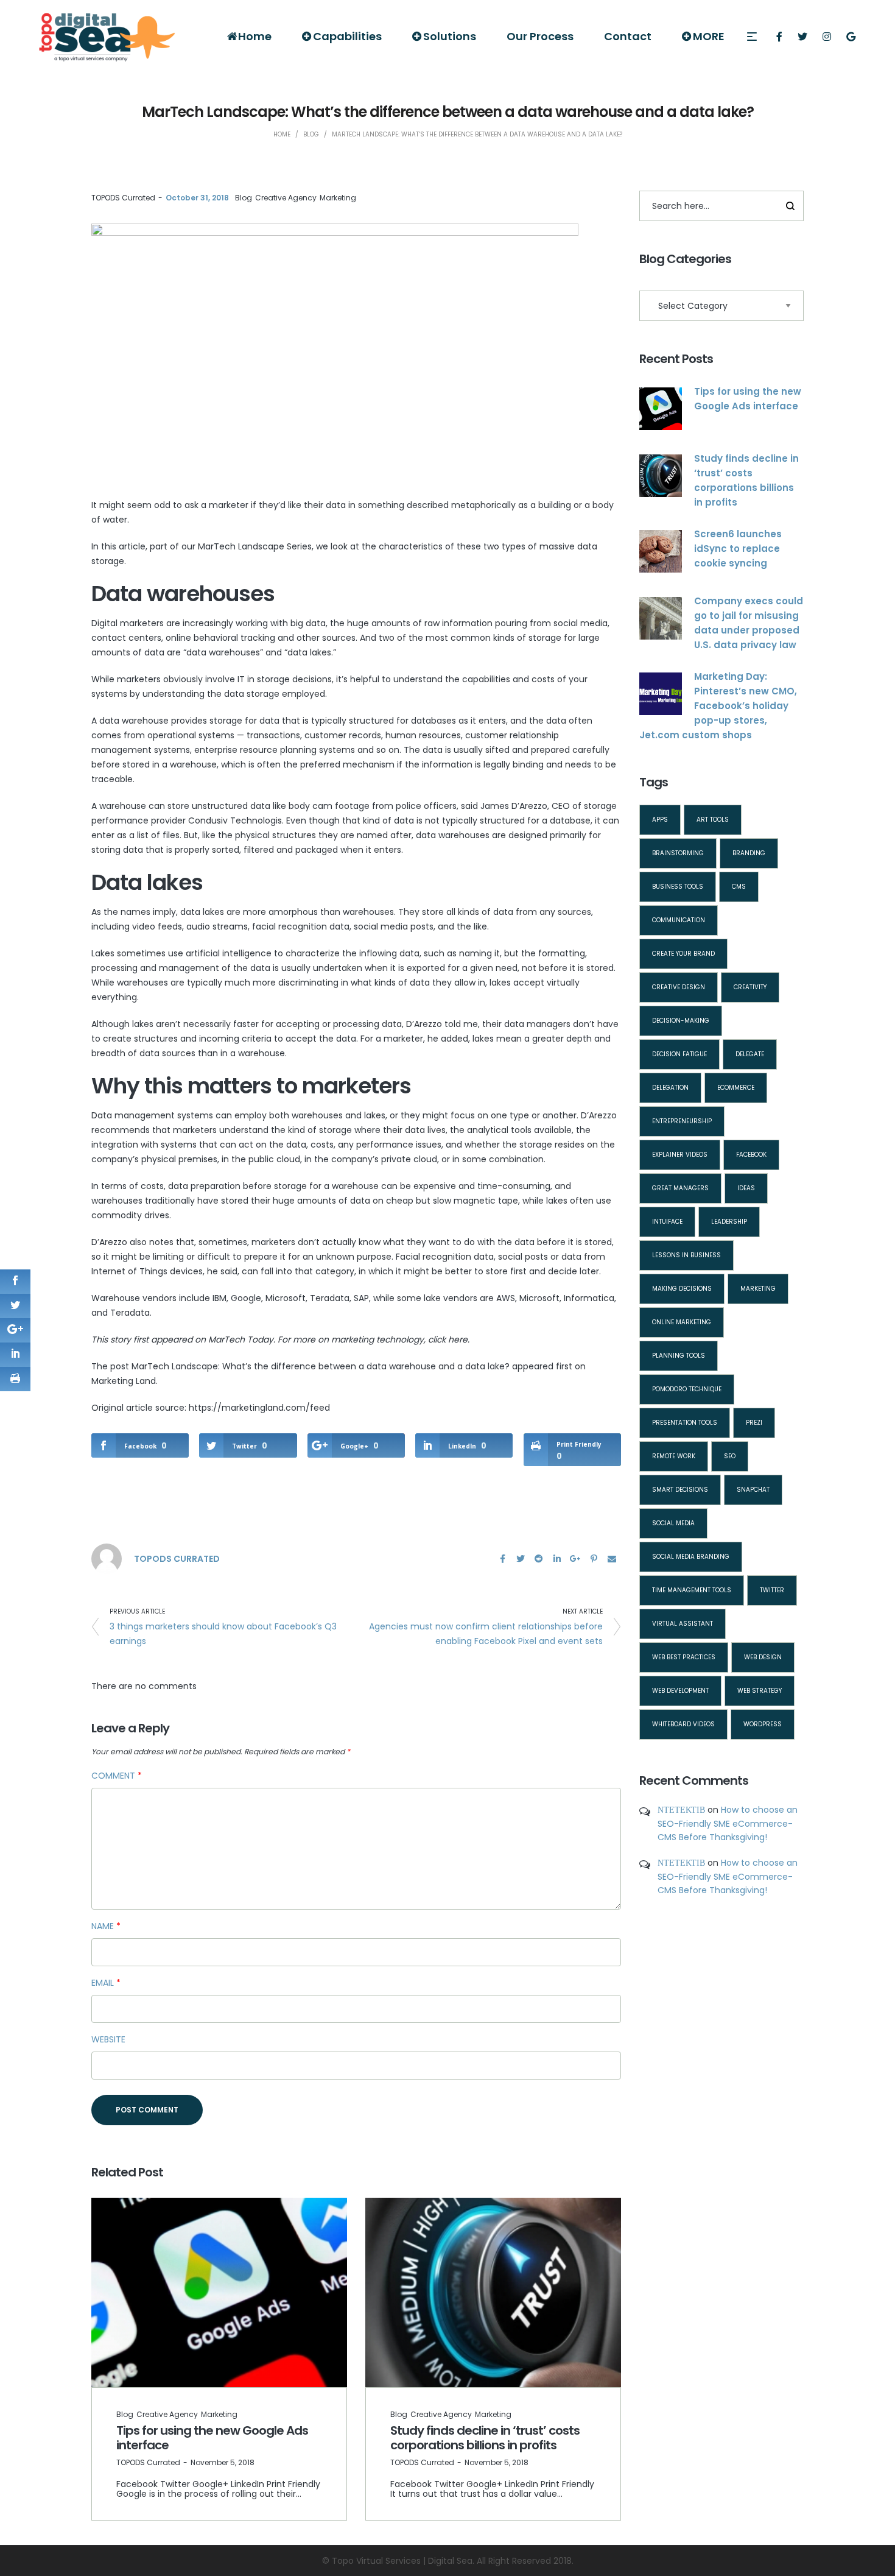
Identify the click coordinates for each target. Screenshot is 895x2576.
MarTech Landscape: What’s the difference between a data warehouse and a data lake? (321, 1366)
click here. (449, 1339)
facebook (751, 1155)
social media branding (691, 1557)
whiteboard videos (683, 1724)
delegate (750, 1054)
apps (660, 820)
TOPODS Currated (123, 198)
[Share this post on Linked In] (557, 1559)
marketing (758, 1289)
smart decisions (680, 1490)
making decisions (682, 1289)
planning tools (679, 1356)
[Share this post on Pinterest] (594, 1559)
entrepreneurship (682, 1121)
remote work (674, 1456)
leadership (729, 1222)
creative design (679, 987)
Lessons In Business (686, 1255)
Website (108, 2039)
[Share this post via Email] (612, 1559)
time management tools (692, 1590)
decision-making (681, 1021)
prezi (754, 1423)
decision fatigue (679, 1054)
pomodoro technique (687, 1389)
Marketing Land (124, 1381)
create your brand (683, 954)
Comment (117, 1776)
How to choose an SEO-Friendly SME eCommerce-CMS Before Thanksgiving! (728, 1823)
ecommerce (736, 1088)
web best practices (684, 1657)
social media (673, 1523)
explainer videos (680, 1155)
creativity (750, 987)
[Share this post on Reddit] (539, 1559)
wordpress (763, 1724)
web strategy (760, 1691)
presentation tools (685, 1423)
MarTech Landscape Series (255, 546)
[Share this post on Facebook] (502, 1559)
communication (679, 920)
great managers (680, 1188)
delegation (670, 1088)
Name (106, 1926)
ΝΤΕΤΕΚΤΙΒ (681, 1810)
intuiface (667, 1222)
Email (106, 1983)
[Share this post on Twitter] (521, 1559)
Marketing (338, 198)
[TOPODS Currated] (107, 1558)
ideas (746, 1188)
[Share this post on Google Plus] (575, 1559)
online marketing (682, 1322)
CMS (739, 887)
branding (749, 853)
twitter (772, 1590)
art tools (713, 820)
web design (763, 1657)
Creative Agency (286, 198)
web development (680, 1691)
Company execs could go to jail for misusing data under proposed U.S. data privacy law (749, 623)
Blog (244, 198)
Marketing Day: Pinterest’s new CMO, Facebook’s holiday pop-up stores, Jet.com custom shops (718, 706)
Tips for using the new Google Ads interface (212, 2438)
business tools (678, 887)
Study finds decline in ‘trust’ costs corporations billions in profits (485, 2438)
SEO (730, 1456)
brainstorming (678, 853)
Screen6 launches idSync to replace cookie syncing (738, 549)
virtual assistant (683, 1624)
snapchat (753, 1490)
